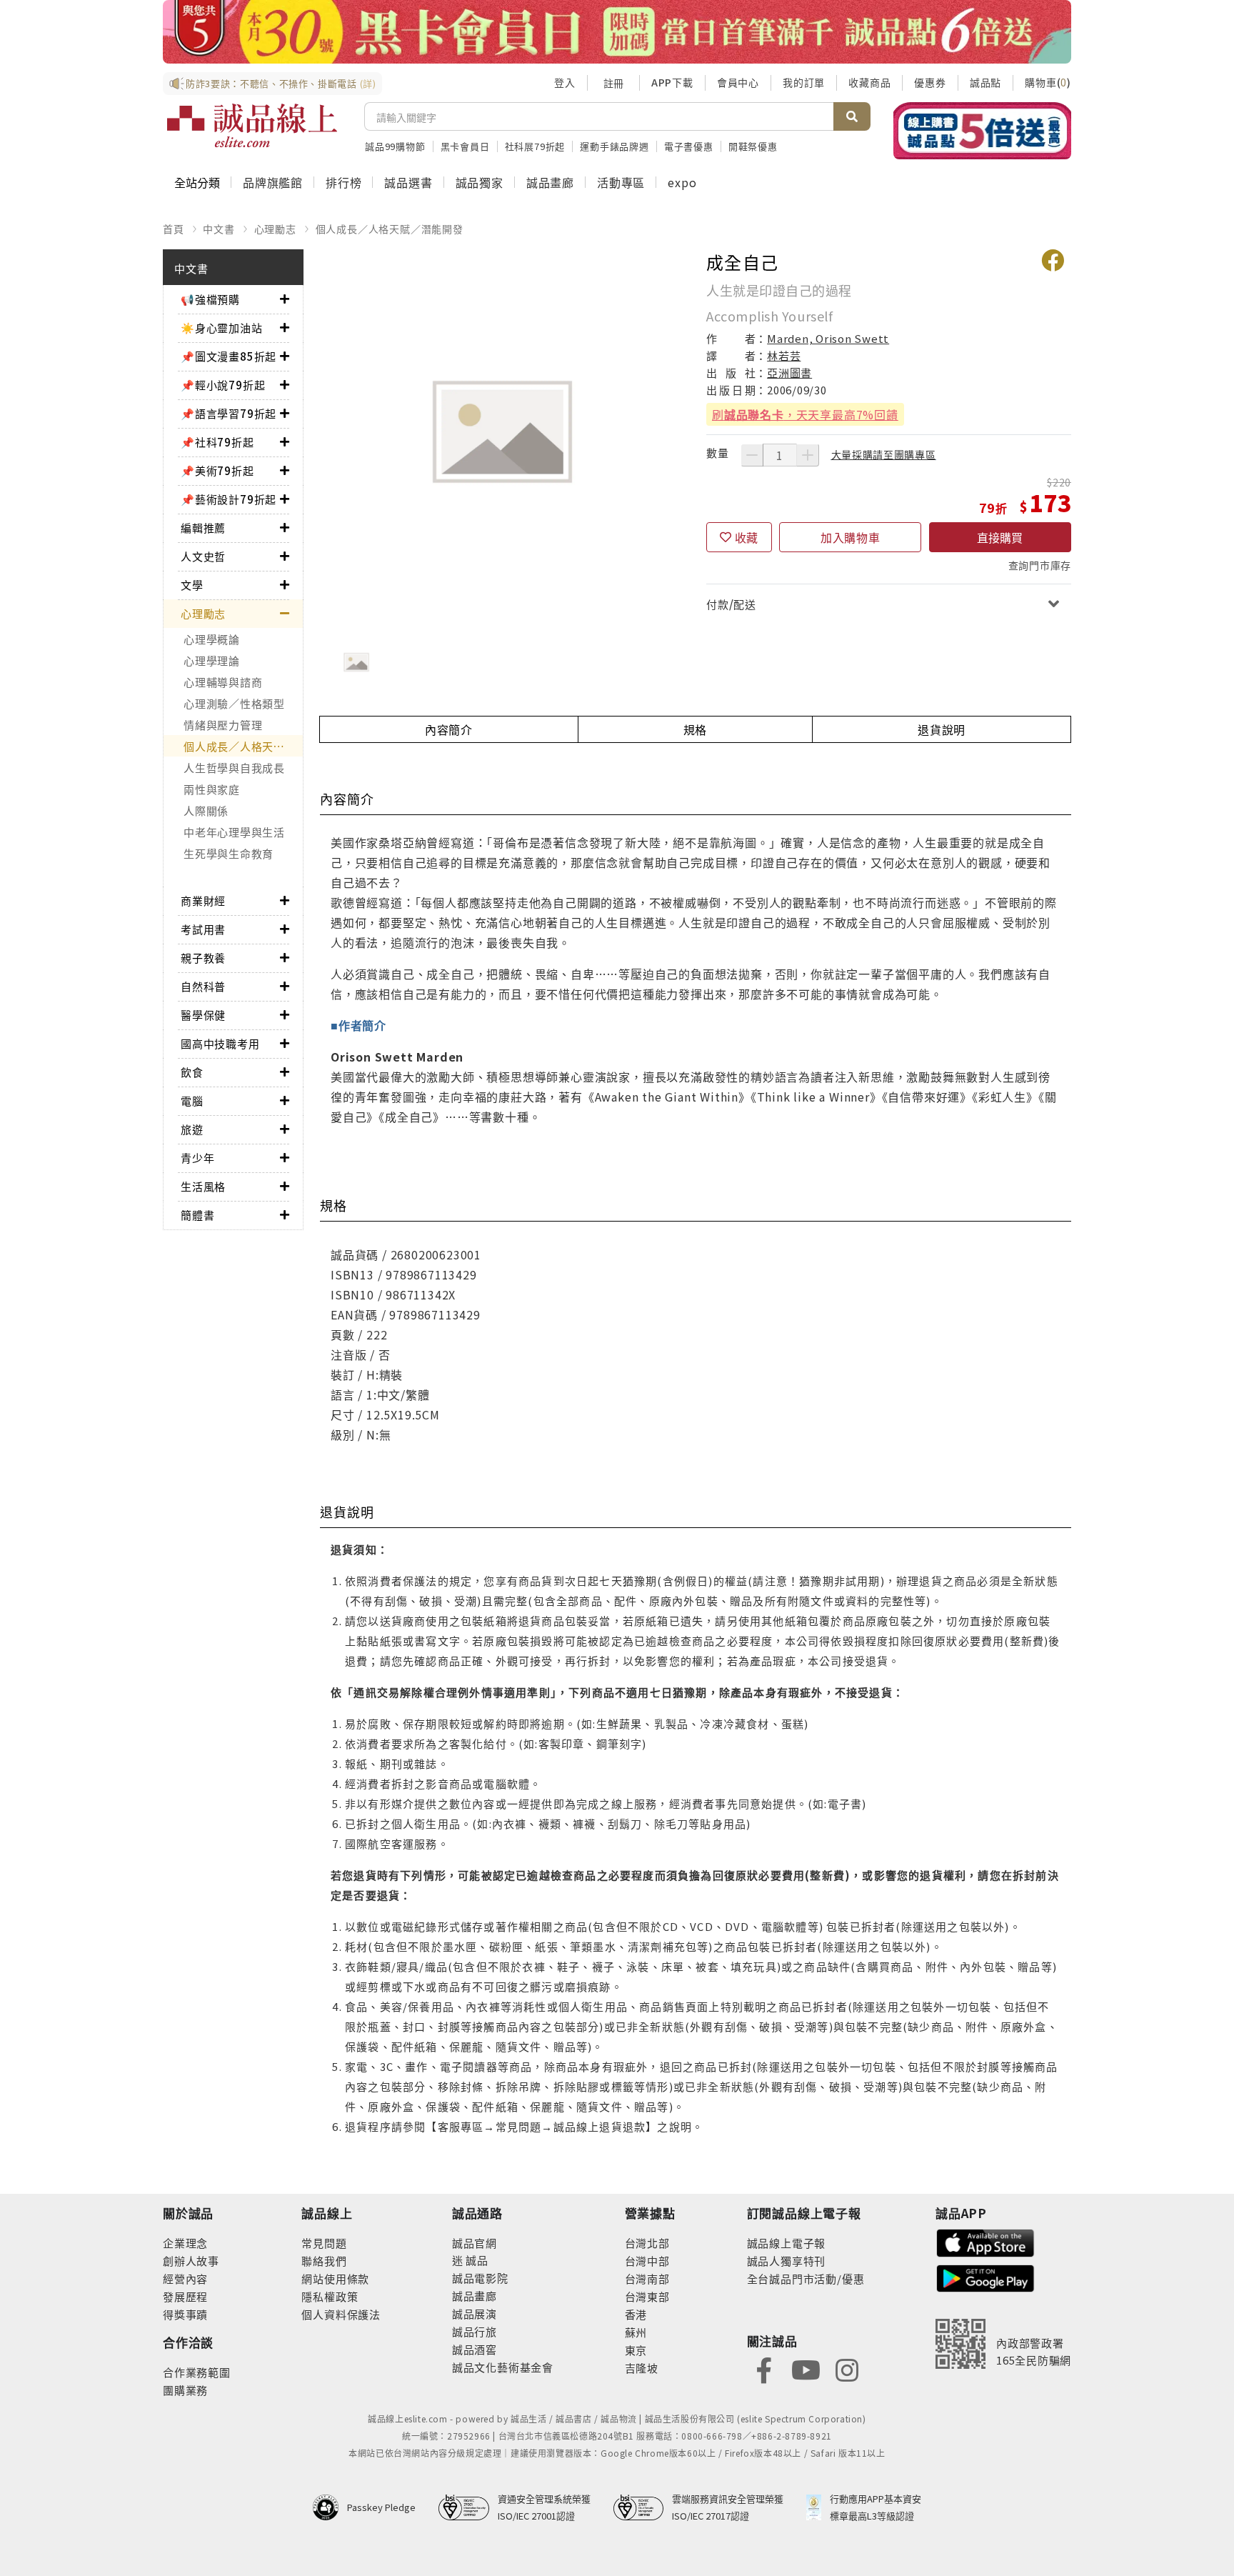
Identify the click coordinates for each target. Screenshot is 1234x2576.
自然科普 (203, 986)
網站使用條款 (335, 2278)
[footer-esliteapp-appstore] (985, 2241)
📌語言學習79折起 (229, 413)
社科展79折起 (535, 146)
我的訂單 (804, 82)
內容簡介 (449, 729)
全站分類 (197, 182)
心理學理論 (212, 660)
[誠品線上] (252, 126)
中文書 (219, 229)
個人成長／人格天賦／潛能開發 (390, 229)
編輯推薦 (203, 528)
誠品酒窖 (475, 2349)
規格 (696, 729)
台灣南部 (647, 2278)
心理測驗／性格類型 (234, 703)
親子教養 (203, 958)
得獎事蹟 (185, 2314)
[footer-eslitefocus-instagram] (847, 2369)
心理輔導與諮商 (223, 682)
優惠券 (930, 82)
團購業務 (185, 2390)
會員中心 (738, 82)
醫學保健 (203, 1015)
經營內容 (185, 2278)
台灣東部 (647, 2296)
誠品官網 (475, 2243)
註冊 (613, 83)
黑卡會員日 (465, 146)
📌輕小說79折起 (223, 385)
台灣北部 (647, 2243)
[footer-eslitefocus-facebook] (764, 2369)
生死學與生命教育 (229, 853)
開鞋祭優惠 (753, 146)
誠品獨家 (480, 182)
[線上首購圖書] (982, 131)
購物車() (1048, 82)
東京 (636, 2350)
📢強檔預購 (210, 299)
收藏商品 (869, 82)
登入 (565, 82)
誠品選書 (408, 182)
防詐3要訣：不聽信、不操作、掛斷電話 (281, 83)
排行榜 (343, 182)
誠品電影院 (480, 2278)
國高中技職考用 (220, 1043)
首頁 (174, 229)
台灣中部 (647, 2261)
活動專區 (621, 182)
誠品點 (985, 82)
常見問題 (324, 2243)
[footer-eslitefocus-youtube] (806, 2369)
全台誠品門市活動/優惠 (806, 2278)
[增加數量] (808, 455)
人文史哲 (203, 556)
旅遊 (192, 1129)
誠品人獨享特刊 (787, 2261)
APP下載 (672, 82)
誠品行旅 (475, 2331)
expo (682, 182)
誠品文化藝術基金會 (503, 2367)
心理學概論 (212, 639)
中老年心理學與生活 (234, 832)
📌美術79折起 (217, 470)
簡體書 (197, 1215)
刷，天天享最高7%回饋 (805, 414)
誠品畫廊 (550, 182)
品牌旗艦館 (273, 182)
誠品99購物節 (395, 146)
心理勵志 (275, 229)
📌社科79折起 (217, 442)
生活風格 (203, 1186)
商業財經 (203, 900)
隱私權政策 (330, 2296)
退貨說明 (942, 729)
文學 (192, 585)
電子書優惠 (689, 146)
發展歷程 (185, 2296)
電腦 (192, 1100)
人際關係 (206, 810)
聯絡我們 (324, 2261)
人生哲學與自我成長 (234, 768)
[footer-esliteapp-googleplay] (985, 2277)
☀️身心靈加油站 (222, 328)
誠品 (476, 2260)
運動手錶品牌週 (615, 146)
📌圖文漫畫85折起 (229, 356)
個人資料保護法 (341, 2314)
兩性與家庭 (212, 789)
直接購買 (1000, 537)
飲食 (192, 1072)
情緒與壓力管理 (223, 725)
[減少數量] (752, 455)
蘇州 (636, 2332)
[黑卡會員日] (617, 32)
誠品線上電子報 (787, 2243)
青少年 (197, 1158)
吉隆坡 (642, 2368)
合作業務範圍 (197, 2372)
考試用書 (203, 929)
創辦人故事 (191, 2261)
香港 (636, 2314)
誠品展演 (475, 2313)
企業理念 (185, 2243)
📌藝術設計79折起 (229, 499)
